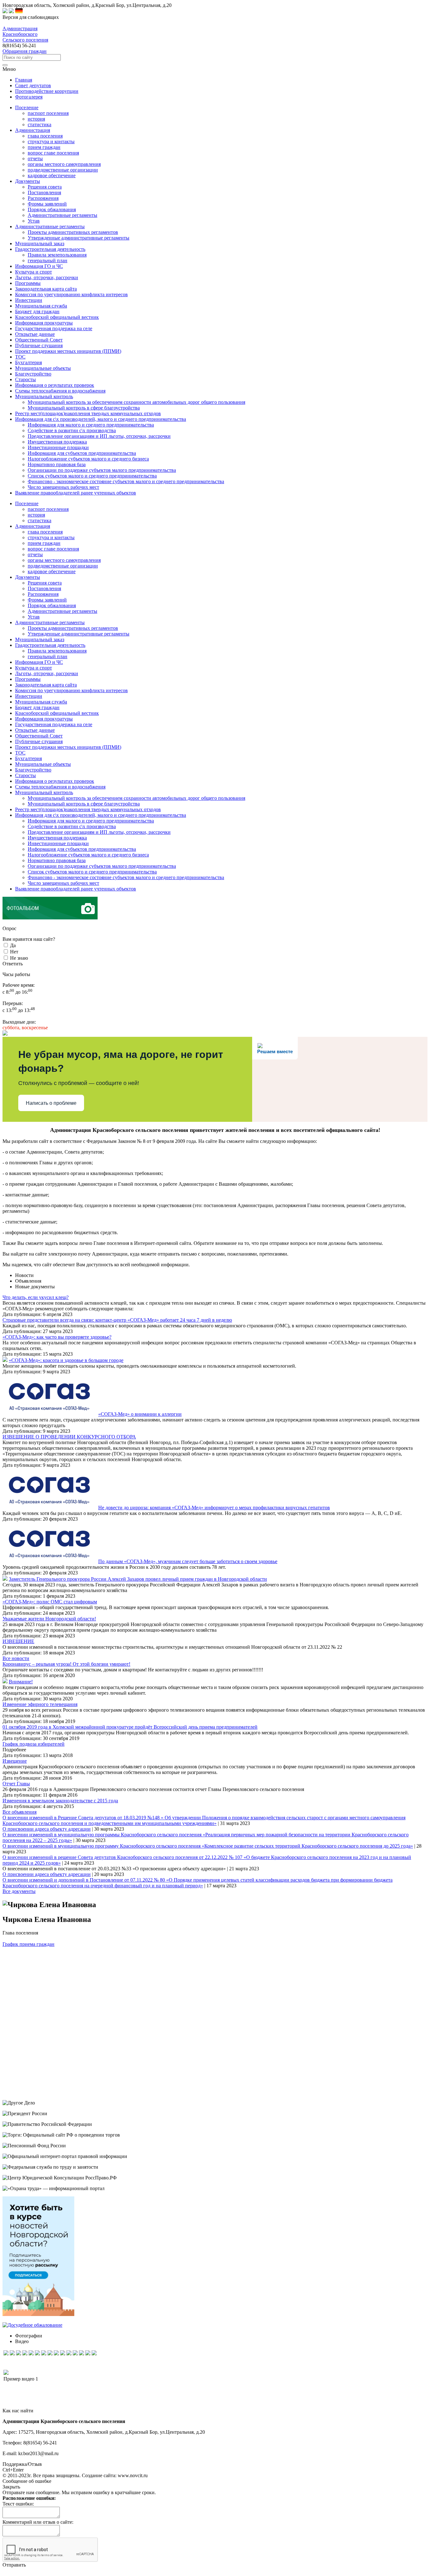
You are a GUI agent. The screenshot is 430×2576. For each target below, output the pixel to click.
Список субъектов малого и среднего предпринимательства (92, 476)
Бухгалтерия (28, 758)
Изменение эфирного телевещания (40, 1704)
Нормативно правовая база (57, 464)
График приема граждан (28, 1944)
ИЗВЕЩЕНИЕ (18, 1641)
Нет (14, 952)
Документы (28, 577)
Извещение (15, 1761)
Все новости (16, 1658)
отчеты (35, 158)
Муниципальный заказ (40, 639)
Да (13, 945)
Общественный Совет (39, 736)
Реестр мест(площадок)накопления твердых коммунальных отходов (88, 809)
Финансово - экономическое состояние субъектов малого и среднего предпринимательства (126, 481)
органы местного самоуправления (64, 164)
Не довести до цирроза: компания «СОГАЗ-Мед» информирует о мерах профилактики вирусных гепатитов (214, 1508)
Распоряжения (43, 198)
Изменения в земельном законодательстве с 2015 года (60, 1801)
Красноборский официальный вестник (57, 713)
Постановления (44, 192)
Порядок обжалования (52, 209)
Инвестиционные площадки (58, 447)
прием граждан (44, 147)
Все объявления (20, 1812)
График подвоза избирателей (34, 1744)
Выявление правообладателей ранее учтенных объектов (76, 889)
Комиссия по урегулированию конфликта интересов (71, 690)
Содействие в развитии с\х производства (72, 430)
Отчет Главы (16, 1784)
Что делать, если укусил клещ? (36, 1297)
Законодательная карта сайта (46, 685)
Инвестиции (29, 696)
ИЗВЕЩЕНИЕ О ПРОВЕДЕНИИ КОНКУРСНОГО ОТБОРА (69, 1437)
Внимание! (21, 1682)
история (36, 119)
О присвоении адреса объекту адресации (47, 1829)
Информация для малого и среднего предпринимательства (91, 425)
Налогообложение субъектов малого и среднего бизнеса (88, 459)
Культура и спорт (34, 668)
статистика (40, 124)
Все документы (19, 1891)
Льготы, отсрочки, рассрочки (47, 673)
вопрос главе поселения (53, 153)
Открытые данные (35, 730)
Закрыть (11, 2487)
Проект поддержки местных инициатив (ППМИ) (68, 747)
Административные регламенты (62, 215)
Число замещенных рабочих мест (63, 487)
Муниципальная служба (41, 702)
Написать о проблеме (51, 1103)
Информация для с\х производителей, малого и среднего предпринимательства (101, 815)
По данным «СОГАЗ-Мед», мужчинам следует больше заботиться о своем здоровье (188, 1561)
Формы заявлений (47, 204)
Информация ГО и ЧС (39, 662)
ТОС (20, 753)
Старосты (25, 775)
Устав (34, 221)
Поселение (27, 503)
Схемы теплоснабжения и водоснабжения (60, 787)
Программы (28, 679)
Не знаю (19, 958)
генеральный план (48, 260)
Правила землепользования (57, 255)
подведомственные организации (63, 170)
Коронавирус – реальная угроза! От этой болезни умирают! (66, 1664)
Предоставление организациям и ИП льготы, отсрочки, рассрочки (99, 436)
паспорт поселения (48, 113)
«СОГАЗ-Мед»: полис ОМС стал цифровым (50, 1602)
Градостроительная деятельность (50, 645)
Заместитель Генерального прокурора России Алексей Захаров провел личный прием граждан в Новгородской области (138, 1579)
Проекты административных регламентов (73, 232)
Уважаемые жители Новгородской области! (49, 1619)
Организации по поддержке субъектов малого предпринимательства (102, 470)
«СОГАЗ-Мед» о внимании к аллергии (140, 1414)
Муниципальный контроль (44, 792)
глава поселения (45, 136)
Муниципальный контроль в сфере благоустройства (84, 408)
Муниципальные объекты (43, 764)
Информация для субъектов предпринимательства (82, 453)
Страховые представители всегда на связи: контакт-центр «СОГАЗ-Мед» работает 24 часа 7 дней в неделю (117, 1320)
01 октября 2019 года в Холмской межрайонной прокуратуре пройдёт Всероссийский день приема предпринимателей (130, 1727)
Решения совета (45, 187)
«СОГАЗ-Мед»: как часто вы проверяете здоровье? (57, 1337)
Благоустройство (33, 770)
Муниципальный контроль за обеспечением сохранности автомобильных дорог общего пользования (136, 402)
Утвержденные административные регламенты (79, 238)
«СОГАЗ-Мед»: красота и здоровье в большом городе (66, 1360)
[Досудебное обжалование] (32, 2325)
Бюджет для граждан (37, 707)
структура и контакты (51, 141)
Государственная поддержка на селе (54, 724)
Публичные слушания (39, 741)
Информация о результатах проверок (55, 781)
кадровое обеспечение (52, 175)
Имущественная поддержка (57, 442)
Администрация (33, 526)
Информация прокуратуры (44, 719)
